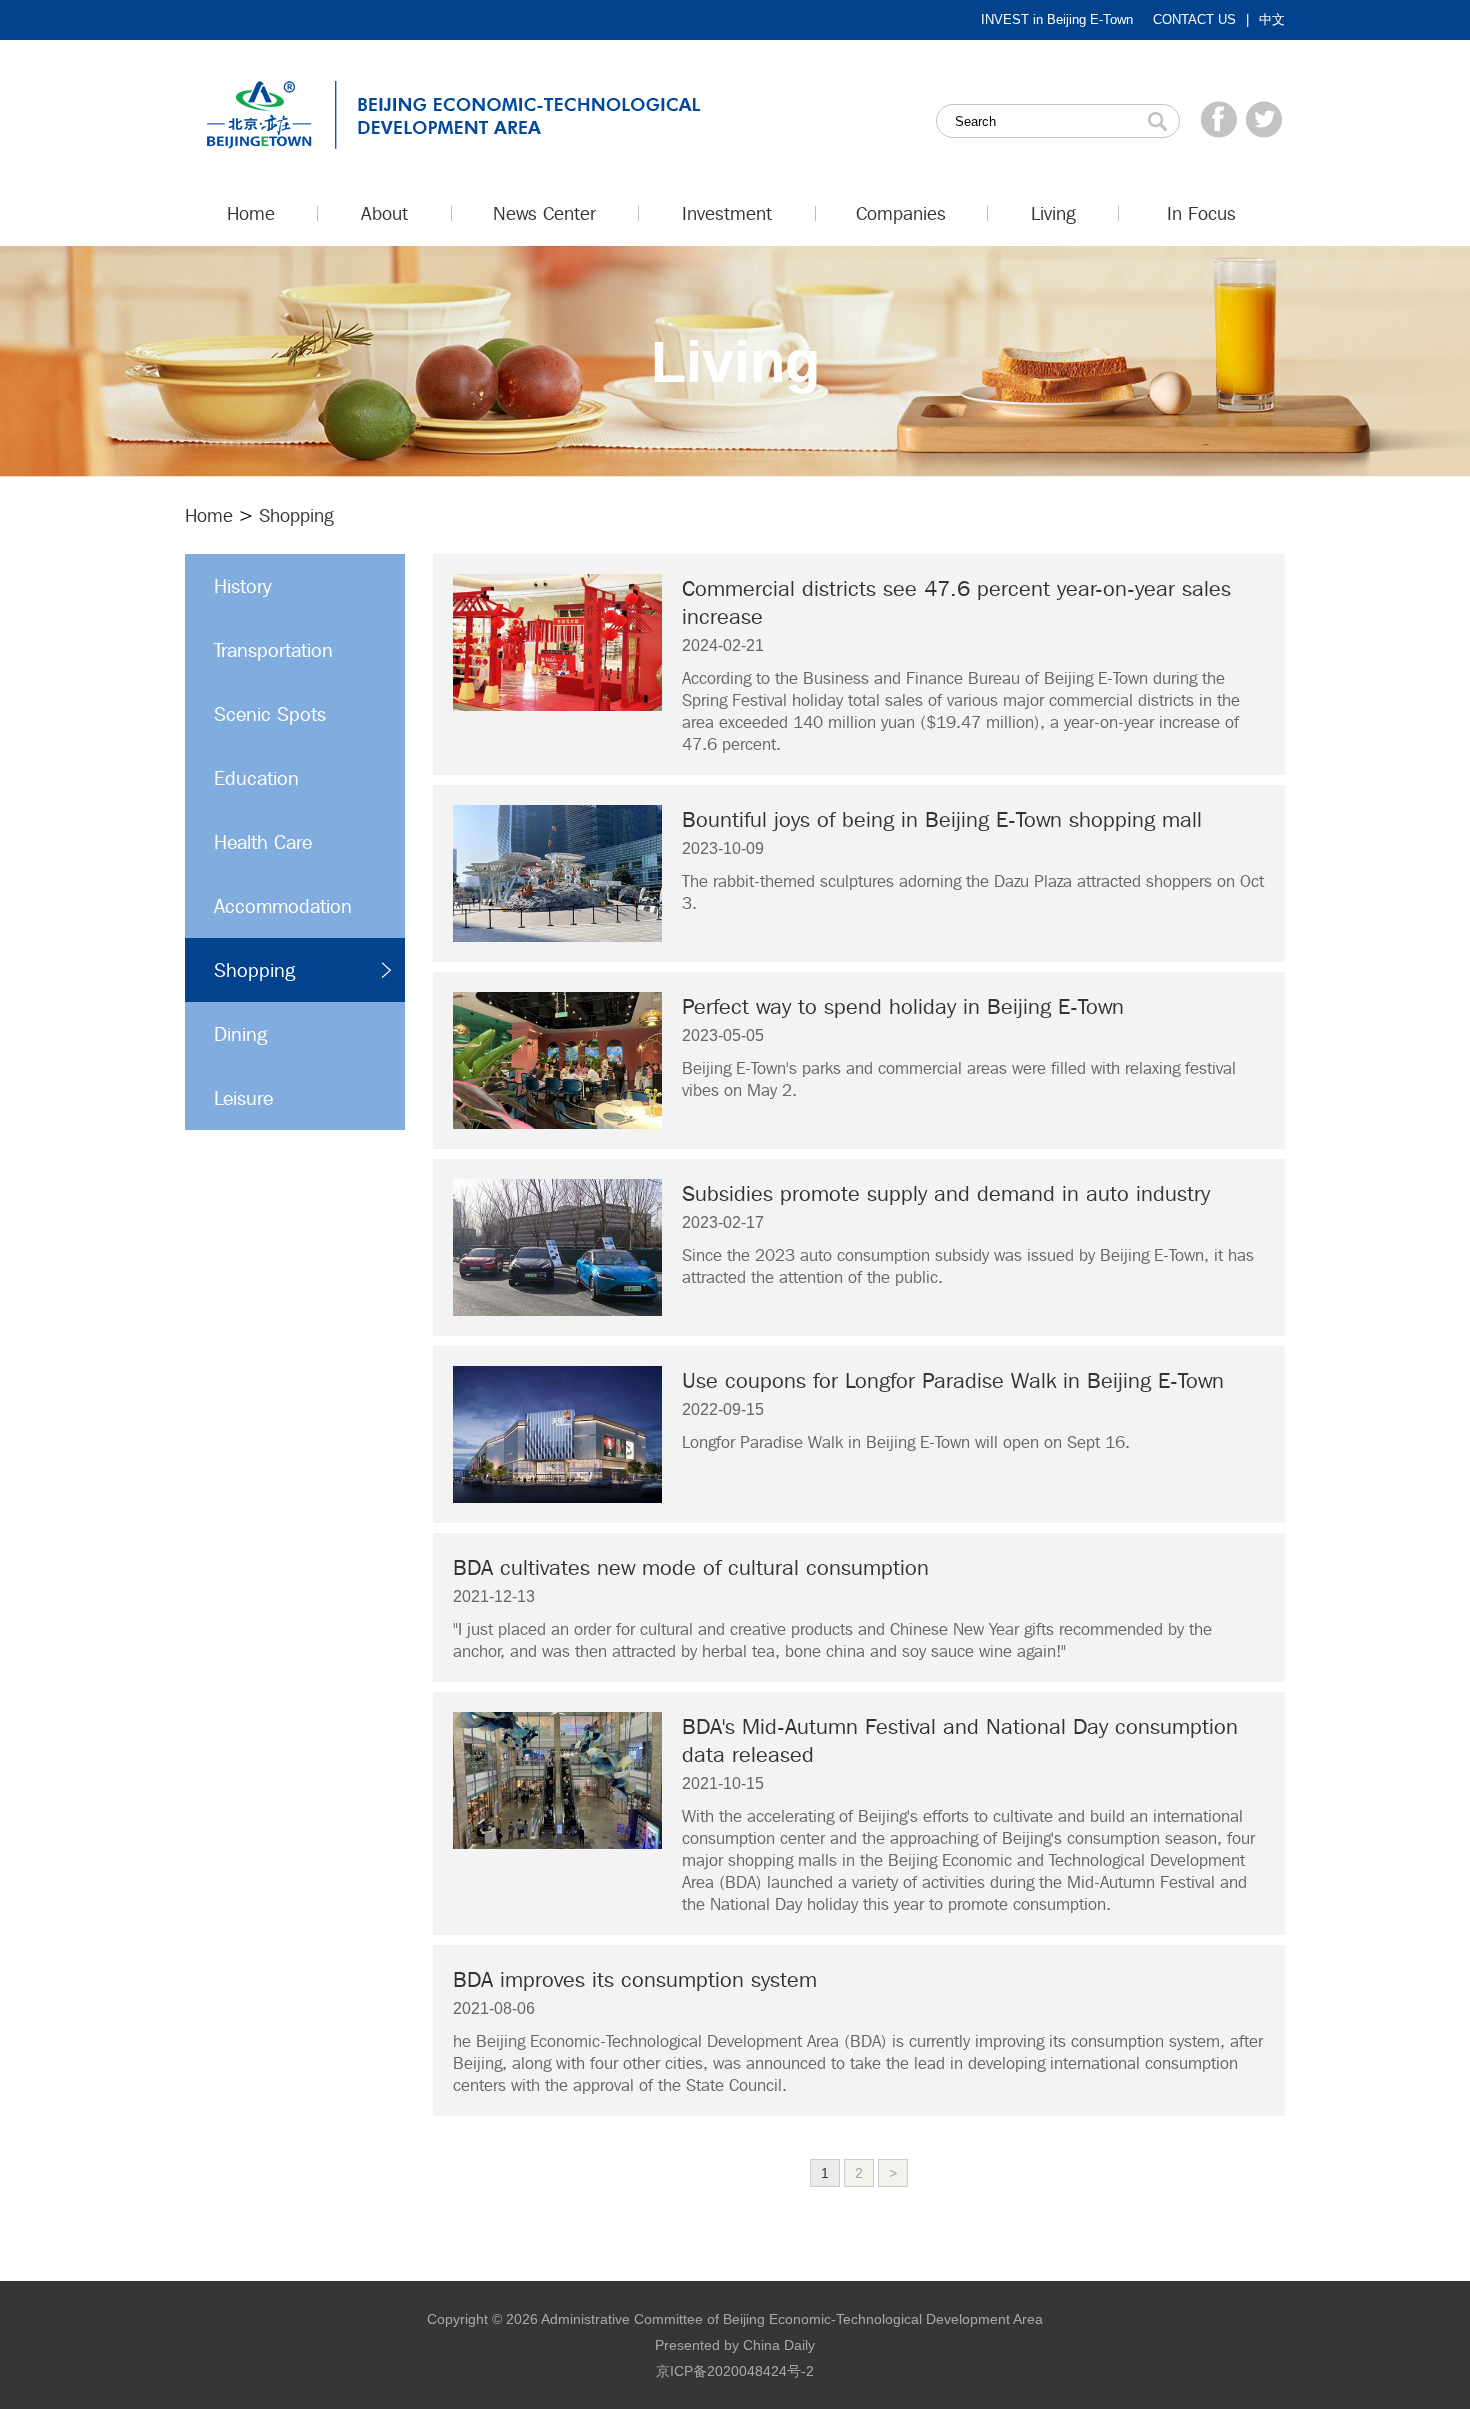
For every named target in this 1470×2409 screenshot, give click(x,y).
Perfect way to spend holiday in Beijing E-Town (903, 1006)
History (242, 586)
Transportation (273, 650)
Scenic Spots (270, 714)
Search (1157, 121)
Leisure (243, 1098)
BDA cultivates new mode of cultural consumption (691, 1567)
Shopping (254, 970)
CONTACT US (1194, 19)
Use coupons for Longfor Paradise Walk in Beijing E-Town (953, 1380)
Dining (240, 1034)
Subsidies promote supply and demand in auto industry (946, 1193)
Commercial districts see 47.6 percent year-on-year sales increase (956, 602)
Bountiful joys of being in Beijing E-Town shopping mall (942, 819)
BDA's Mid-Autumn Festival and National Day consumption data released (960, 1740)
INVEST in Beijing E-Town (1057, 19)
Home (209, 515)
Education (256, 778)
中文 (1272, 19)
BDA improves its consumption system (635, 1979)
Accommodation (283, 906)
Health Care (263, 842)
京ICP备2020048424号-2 (735, 2371)
